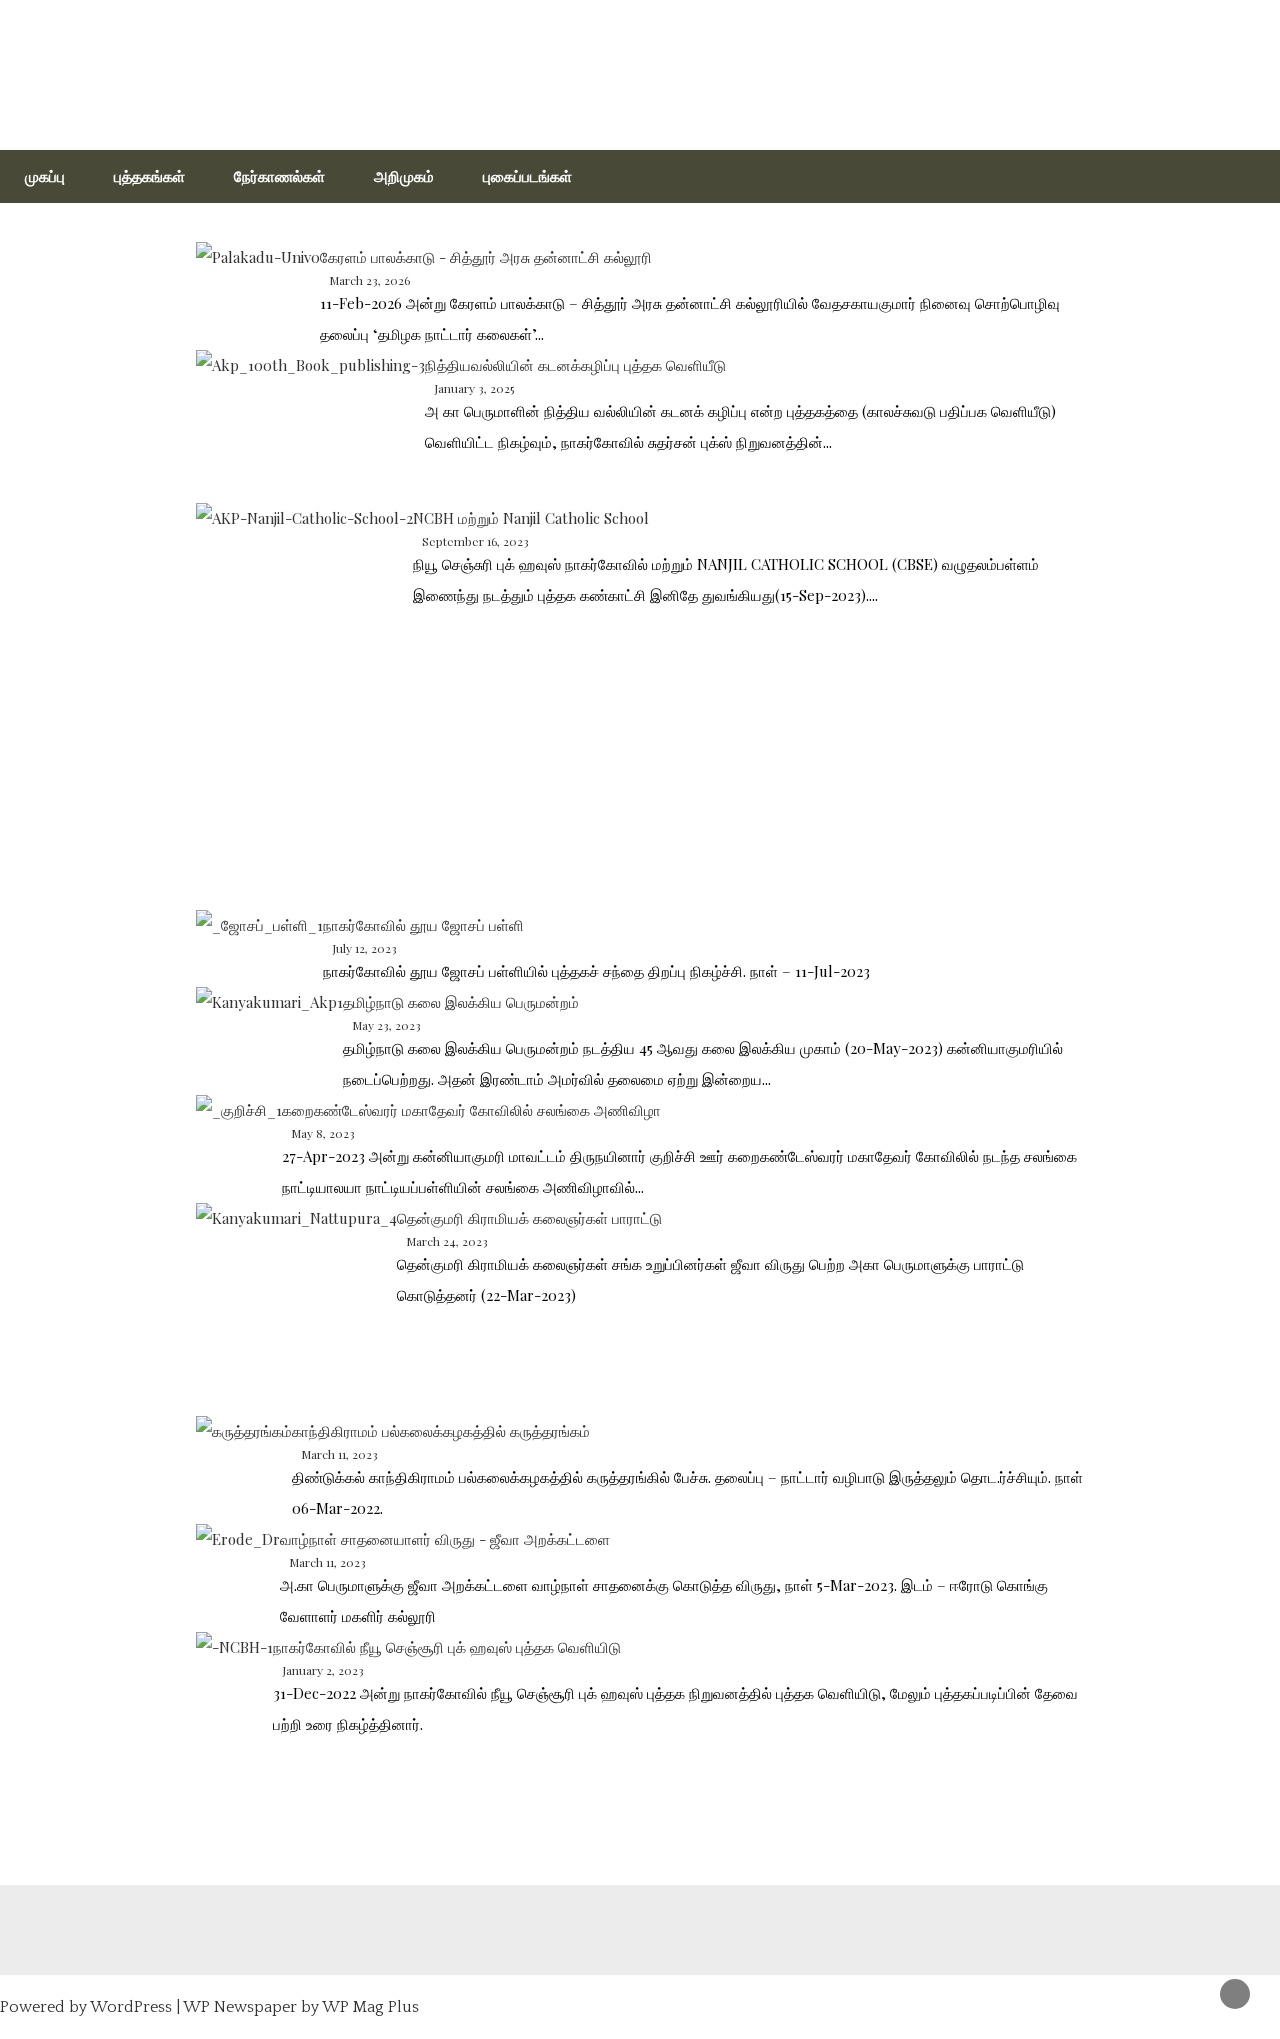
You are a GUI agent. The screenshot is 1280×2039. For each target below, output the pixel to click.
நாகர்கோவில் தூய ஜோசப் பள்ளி (423, 925)
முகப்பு (45, 176)
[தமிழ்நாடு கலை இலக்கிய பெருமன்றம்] (269, 1025)
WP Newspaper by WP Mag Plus (301, 2007)
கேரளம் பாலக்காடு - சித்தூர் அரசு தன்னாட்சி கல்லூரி (486, 257)
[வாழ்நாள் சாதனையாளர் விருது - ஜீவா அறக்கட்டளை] (238, 1550)
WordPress (131, 2007)
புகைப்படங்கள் (527, 176)
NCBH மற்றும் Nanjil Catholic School (531, 518)
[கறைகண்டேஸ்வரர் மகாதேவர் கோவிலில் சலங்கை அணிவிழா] (239, 1123)
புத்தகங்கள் (149, 176)
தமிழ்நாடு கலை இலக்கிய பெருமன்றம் (461, 1002)
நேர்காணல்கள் (279, 176)
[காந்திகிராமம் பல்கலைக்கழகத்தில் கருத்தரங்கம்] (244, 1462)
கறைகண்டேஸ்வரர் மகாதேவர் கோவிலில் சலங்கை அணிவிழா (471, 1110)
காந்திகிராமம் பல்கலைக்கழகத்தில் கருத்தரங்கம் (441, 1431)
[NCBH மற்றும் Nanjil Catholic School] (304, 706)
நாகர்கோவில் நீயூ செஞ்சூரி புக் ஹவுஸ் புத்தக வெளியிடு (447, 1647)
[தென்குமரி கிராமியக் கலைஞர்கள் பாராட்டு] (296, 1309)
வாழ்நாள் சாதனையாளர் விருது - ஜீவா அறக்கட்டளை (445, 1539)
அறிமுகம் (404, 176)
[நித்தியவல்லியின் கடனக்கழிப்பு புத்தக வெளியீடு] (310, 426)
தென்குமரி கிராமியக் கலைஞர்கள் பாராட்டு (529, 1218)
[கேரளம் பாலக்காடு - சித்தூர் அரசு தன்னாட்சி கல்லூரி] (258, 270)
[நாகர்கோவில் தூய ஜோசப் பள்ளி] (259, 943)
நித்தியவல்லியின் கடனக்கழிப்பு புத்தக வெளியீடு (575, 365)
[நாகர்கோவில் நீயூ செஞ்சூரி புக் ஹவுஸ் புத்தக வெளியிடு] (234, 1661)
